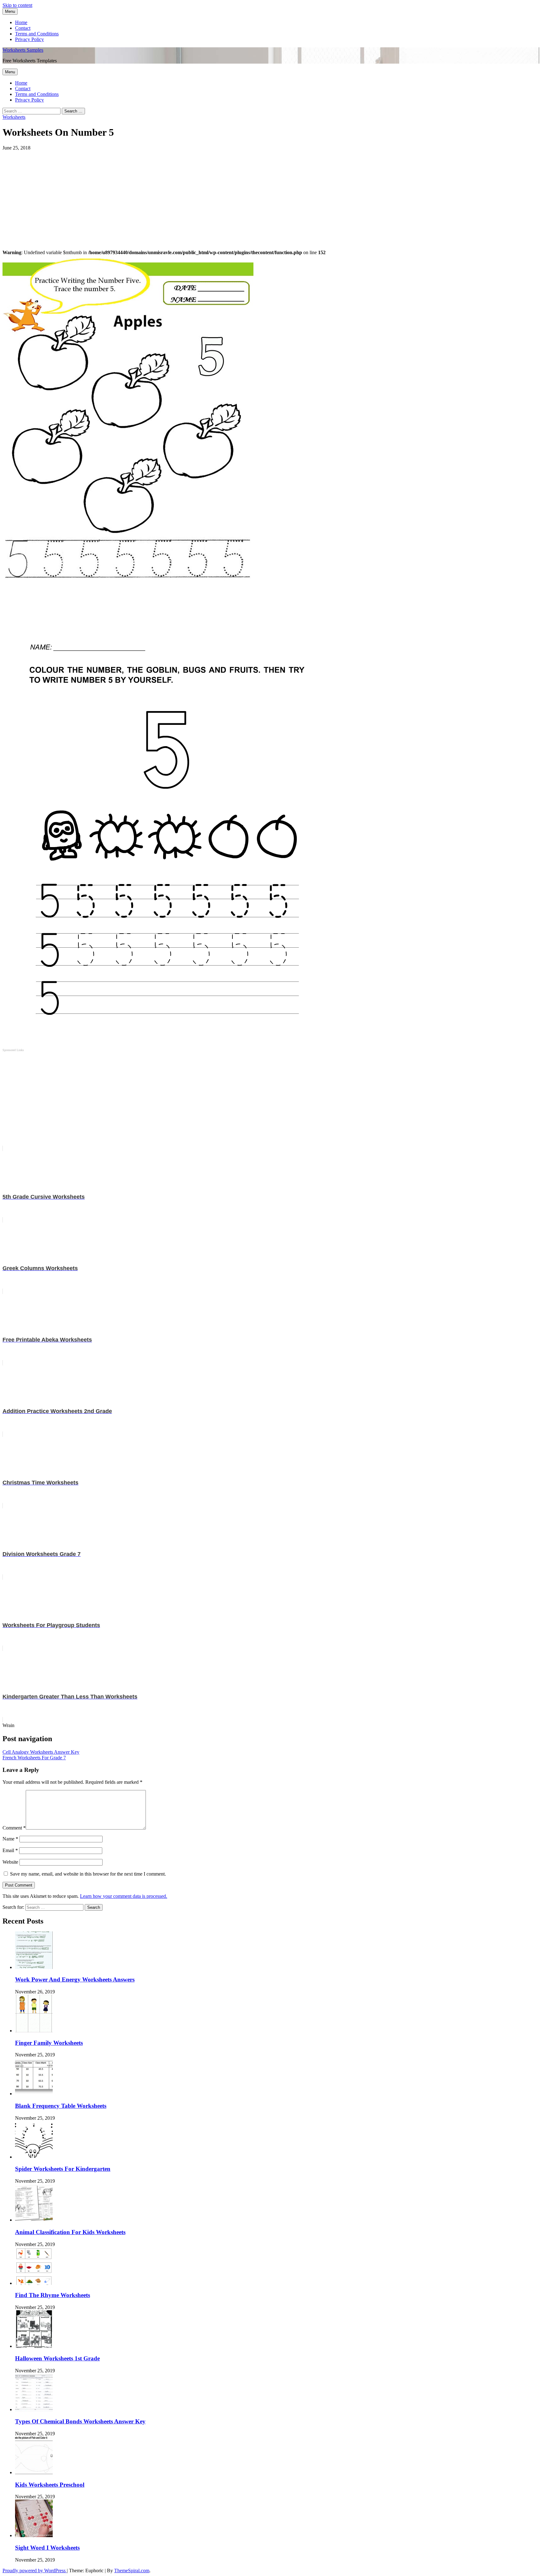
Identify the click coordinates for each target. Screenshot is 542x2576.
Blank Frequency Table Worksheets (61, 2106)
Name (10, 1839)
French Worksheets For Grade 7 (34, 1758)
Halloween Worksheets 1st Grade (57, 2358)
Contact (23, 28)
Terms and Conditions (37, 34)
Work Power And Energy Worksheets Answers (75, 1979)
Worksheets (14, 117)
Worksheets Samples (23, 50)
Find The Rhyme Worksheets (53, 2295)
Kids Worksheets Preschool (50, 2485)
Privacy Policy (29, 39)
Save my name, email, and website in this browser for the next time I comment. (88, 1874)
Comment (14, 1828)
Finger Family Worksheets (49, 2043)
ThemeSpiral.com (132, 2571)
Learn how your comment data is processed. (124, 1896)
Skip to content (17, 5)
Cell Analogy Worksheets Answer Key (41, 1752)
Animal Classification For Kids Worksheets (70, 2232)
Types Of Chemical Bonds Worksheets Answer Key (80, 2421)
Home (21, 22)
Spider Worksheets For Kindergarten (63, 2169)
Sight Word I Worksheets (47, 2548)
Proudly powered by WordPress (35, 2571)
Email (10, 1850)
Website (10, 1862)
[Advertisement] (191, 195)
